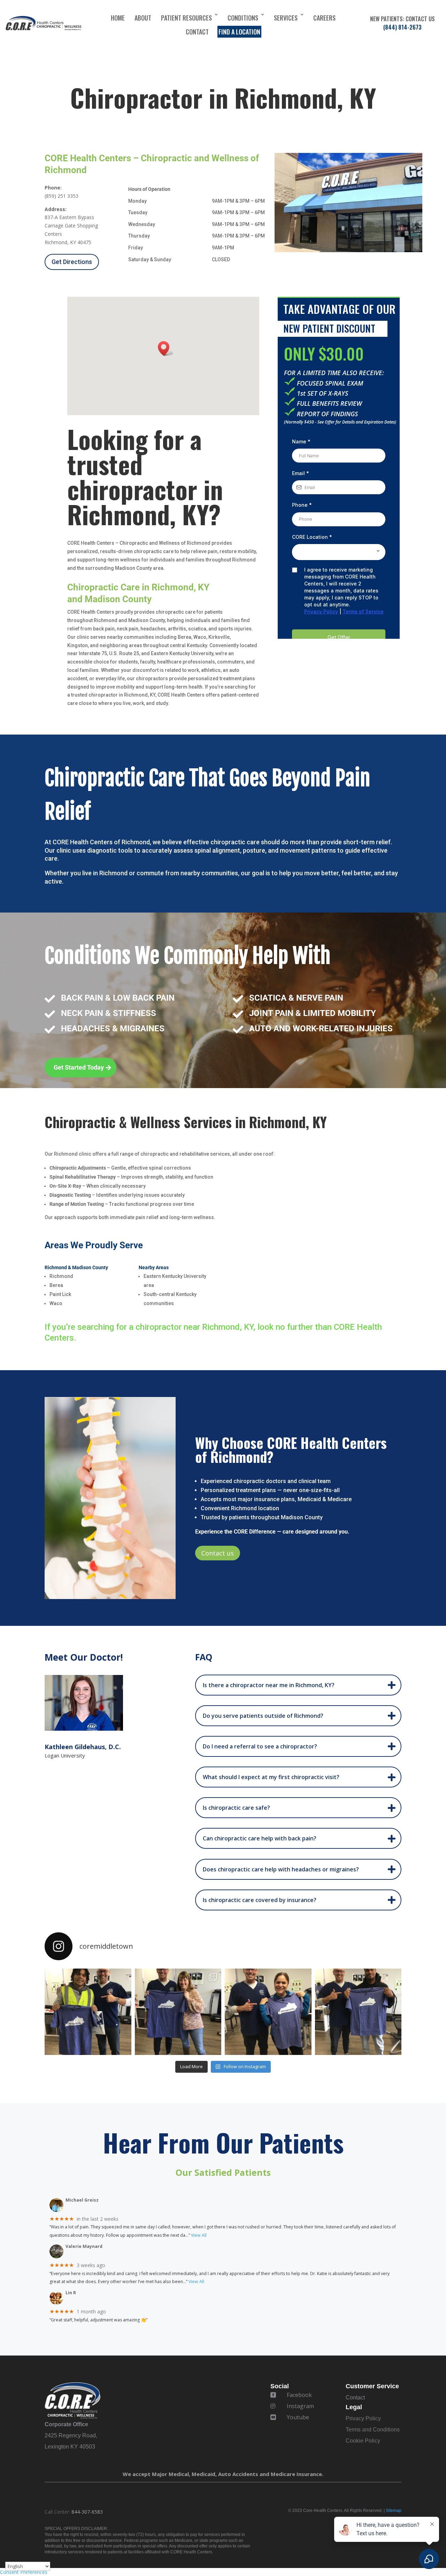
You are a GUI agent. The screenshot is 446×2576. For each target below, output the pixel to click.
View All (199, 2235)
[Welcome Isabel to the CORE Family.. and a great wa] (268, 2012)
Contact (197, 32)
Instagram (300, 2406)
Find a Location (239, 32)
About (143, 18)
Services (286, 18)
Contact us (218, 1553)
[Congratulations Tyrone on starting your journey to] (358, 2012)
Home (118, 18)
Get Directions (72, 262)
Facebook (299, 2395)
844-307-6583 (87, 2512)
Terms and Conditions (373, 2430)
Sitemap (394, 2511)
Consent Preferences (24, 2572)
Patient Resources (186, 18)
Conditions (243, 18)
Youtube (298, 2417)
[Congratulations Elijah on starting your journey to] (88, 2012)
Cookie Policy (363, 2441)
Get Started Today (79, 1067)
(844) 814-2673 (402, 27)
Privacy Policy (363, 2418)
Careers (324, 18)
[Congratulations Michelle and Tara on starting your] (178, 2012)
